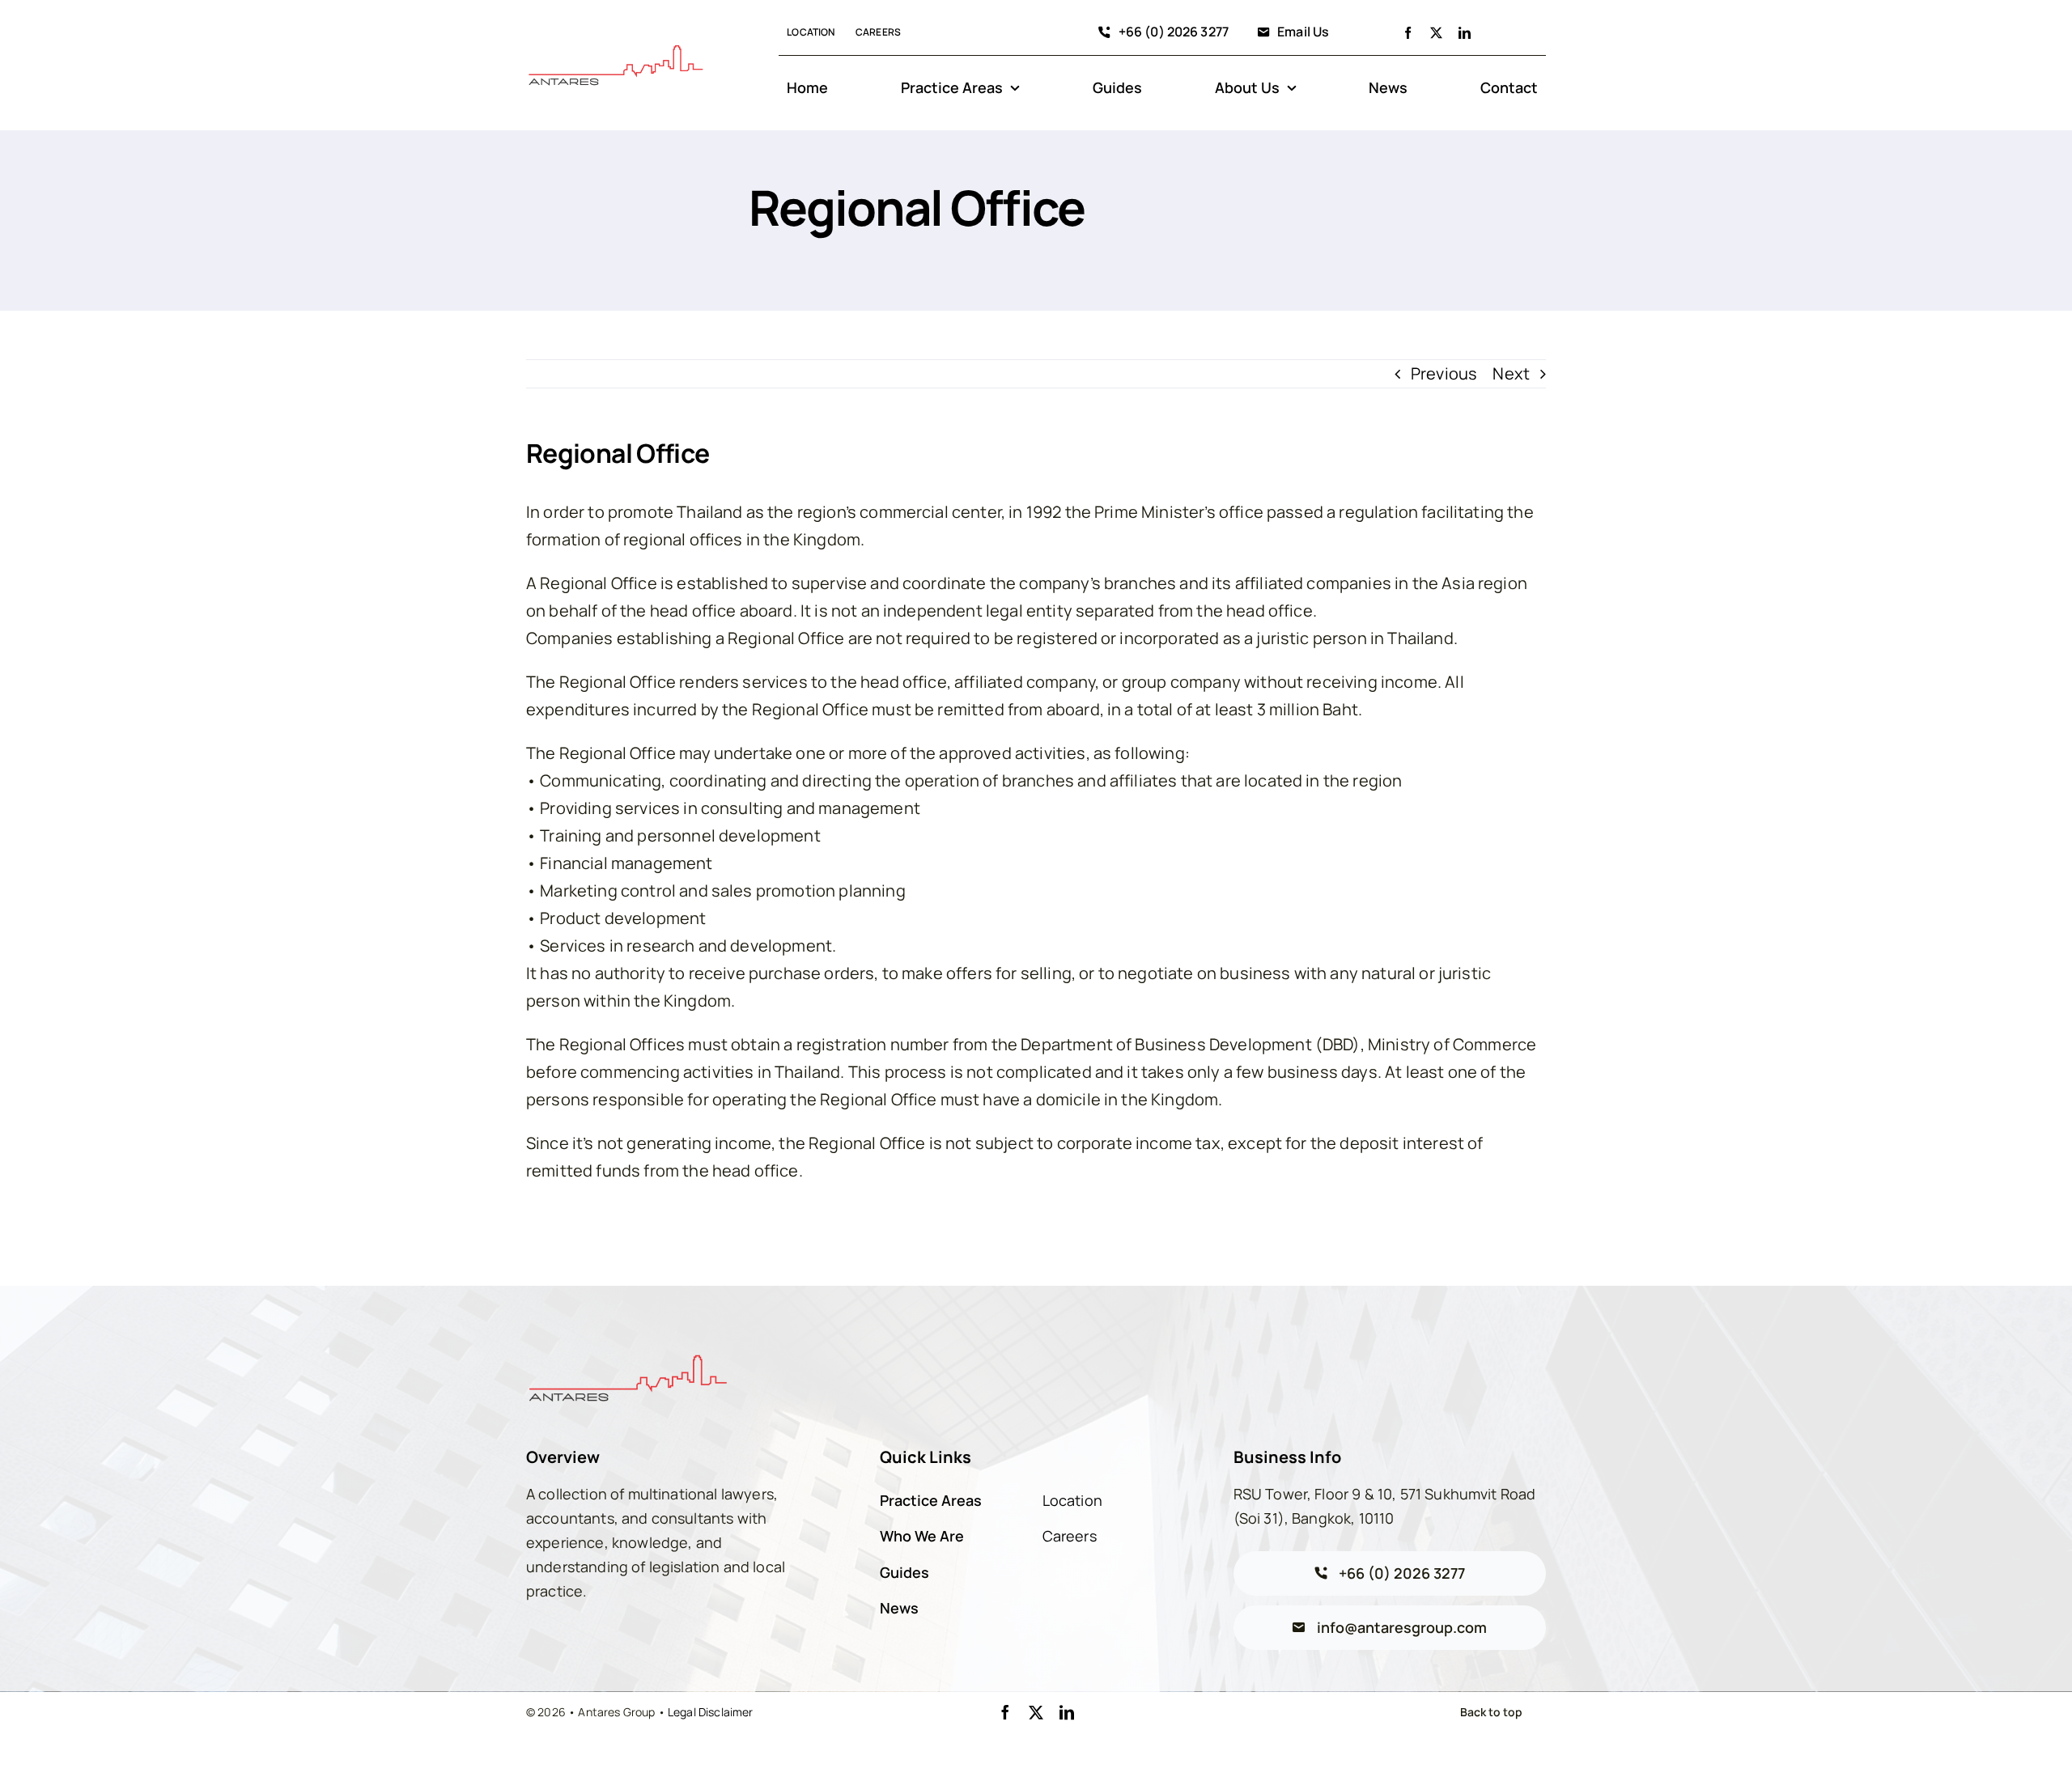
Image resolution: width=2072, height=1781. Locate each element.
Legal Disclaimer (711, 1712)
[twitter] (1436, 33)
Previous (1444, 373)
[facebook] (1408, 33)
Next (1511, 373)
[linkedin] (1465, 33)
